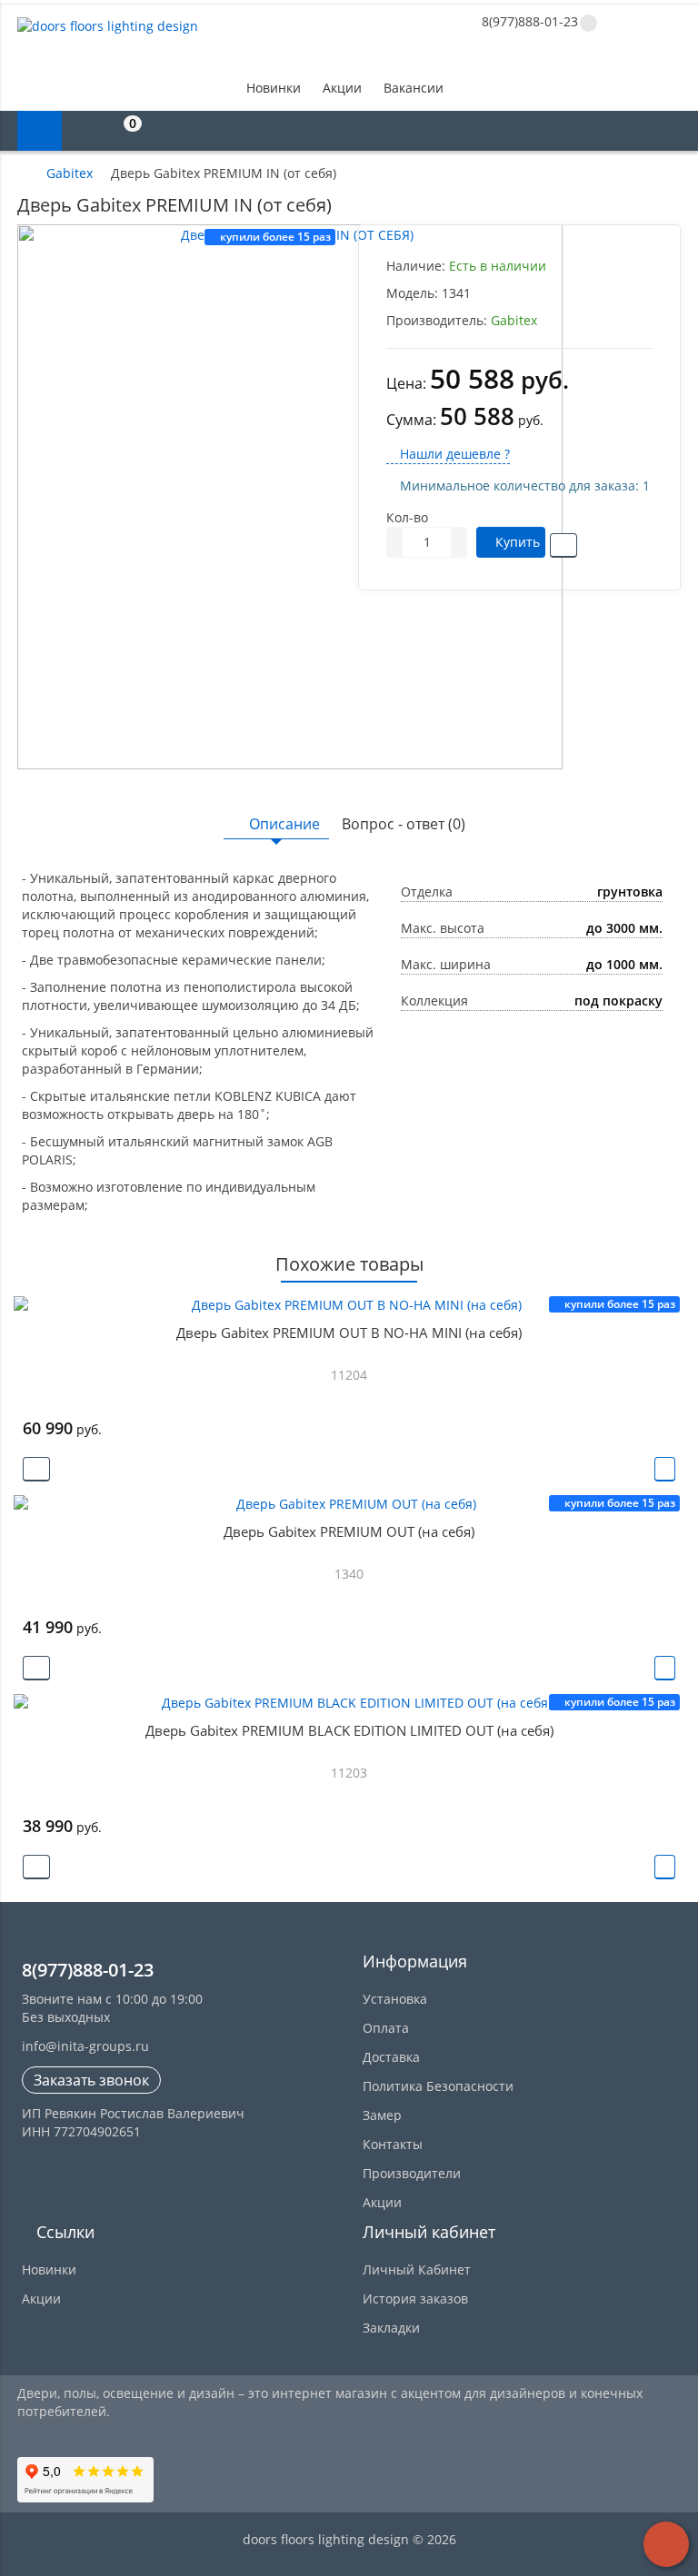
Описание (284, 824)
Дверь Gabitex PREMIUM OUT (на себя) (349, 1531)
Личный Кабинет (417, 2269)
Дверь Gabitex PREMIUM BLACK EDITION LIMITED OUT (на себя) (349, 1730)
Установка (395, 1999)
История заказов (415, 2299)
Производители (412, 2173)
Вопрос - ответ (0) (404, 824)
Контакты (393, 2144)
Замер (382, 2115)
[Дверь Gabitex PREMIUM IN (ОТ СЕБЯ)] (290, 497)
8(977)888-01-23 (528, 21)
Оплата (386, 2028)
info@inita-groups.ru (85, 2046)
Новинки (274, 88)
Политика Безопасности (438, 2086)
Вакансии (414, 88)
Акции (342, 88)
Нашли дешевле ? (453, 454)
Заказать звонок (91, 2080)
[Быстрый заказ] (36, 1469)
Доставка (391, 2057)
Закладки (391, 2328)
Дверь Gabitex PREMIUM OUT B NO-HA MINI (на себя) (349, 1333)
